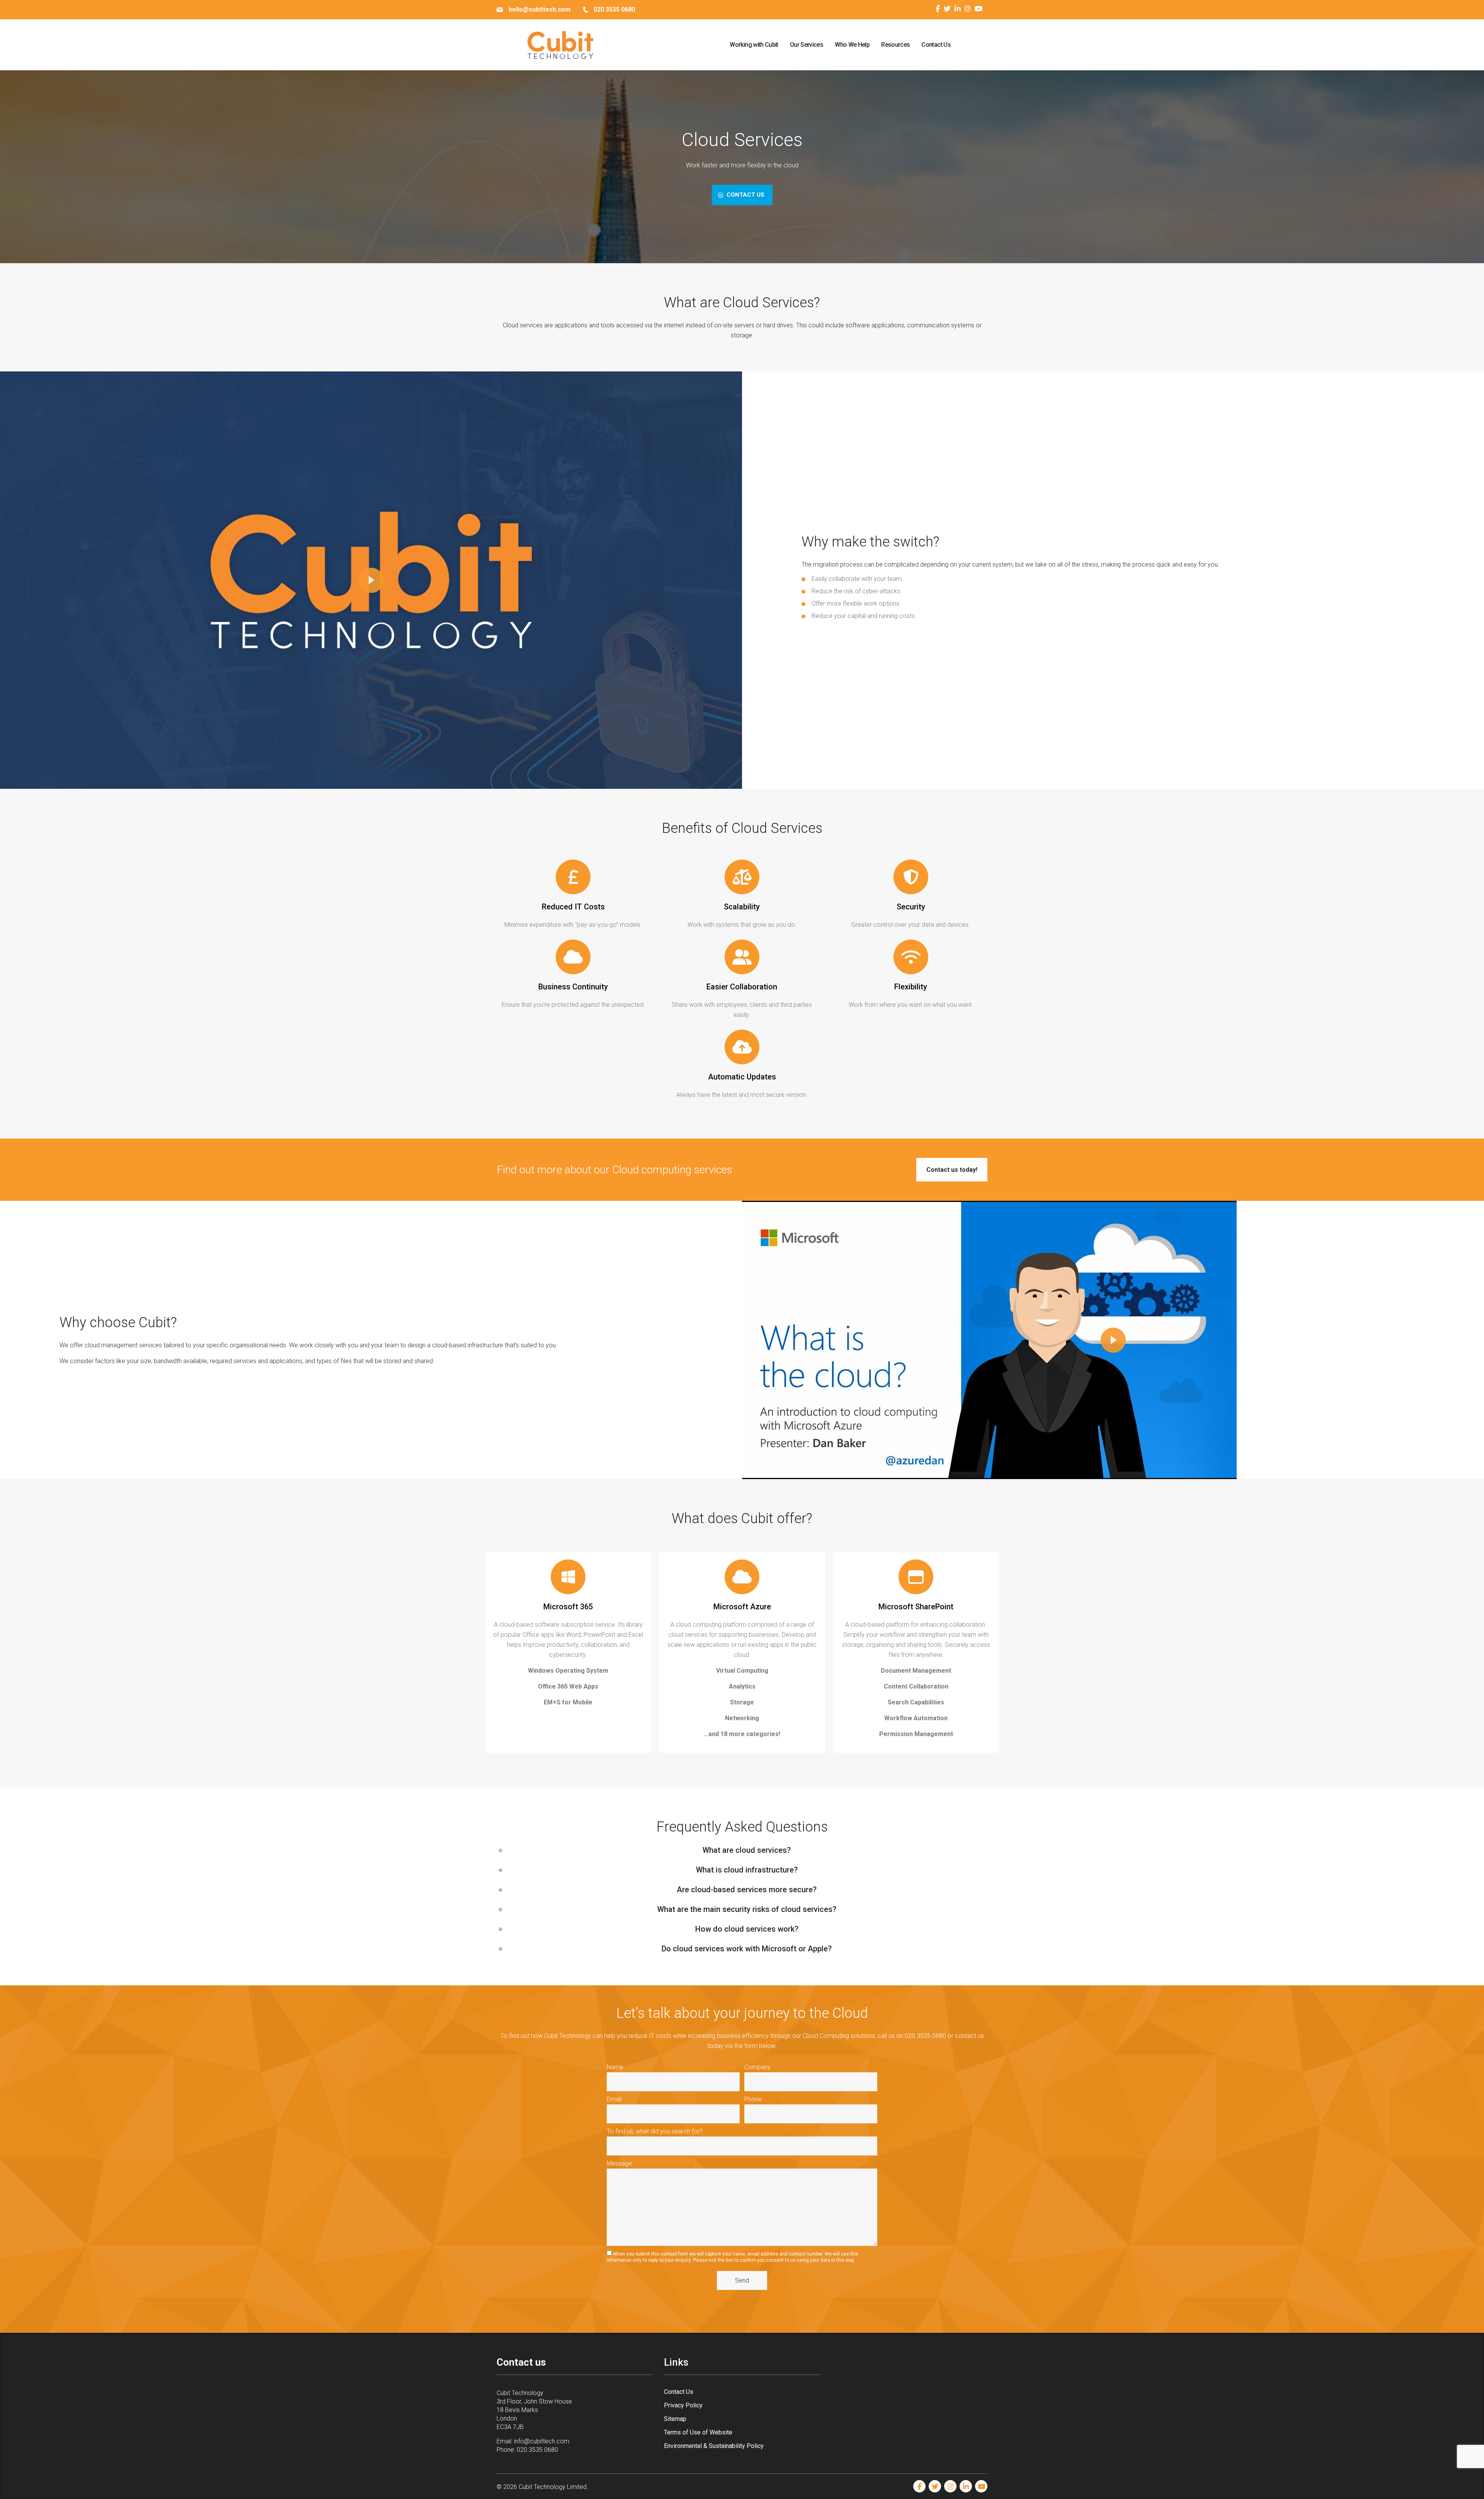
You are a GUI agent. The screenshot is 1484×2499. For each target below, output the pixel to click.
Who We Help (852, 45)
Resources (895, 45)
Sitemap (675, 2419)
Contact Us (936, 45)
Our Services (807, 45)
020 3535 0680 (537, 2450)
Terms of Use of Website (698, 2432)
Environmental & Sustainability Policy (714, 2446)
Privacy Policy (683, 2405)
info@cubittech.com (542, 2441)
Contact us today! (952, 1170)
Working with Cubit (754, 45)
